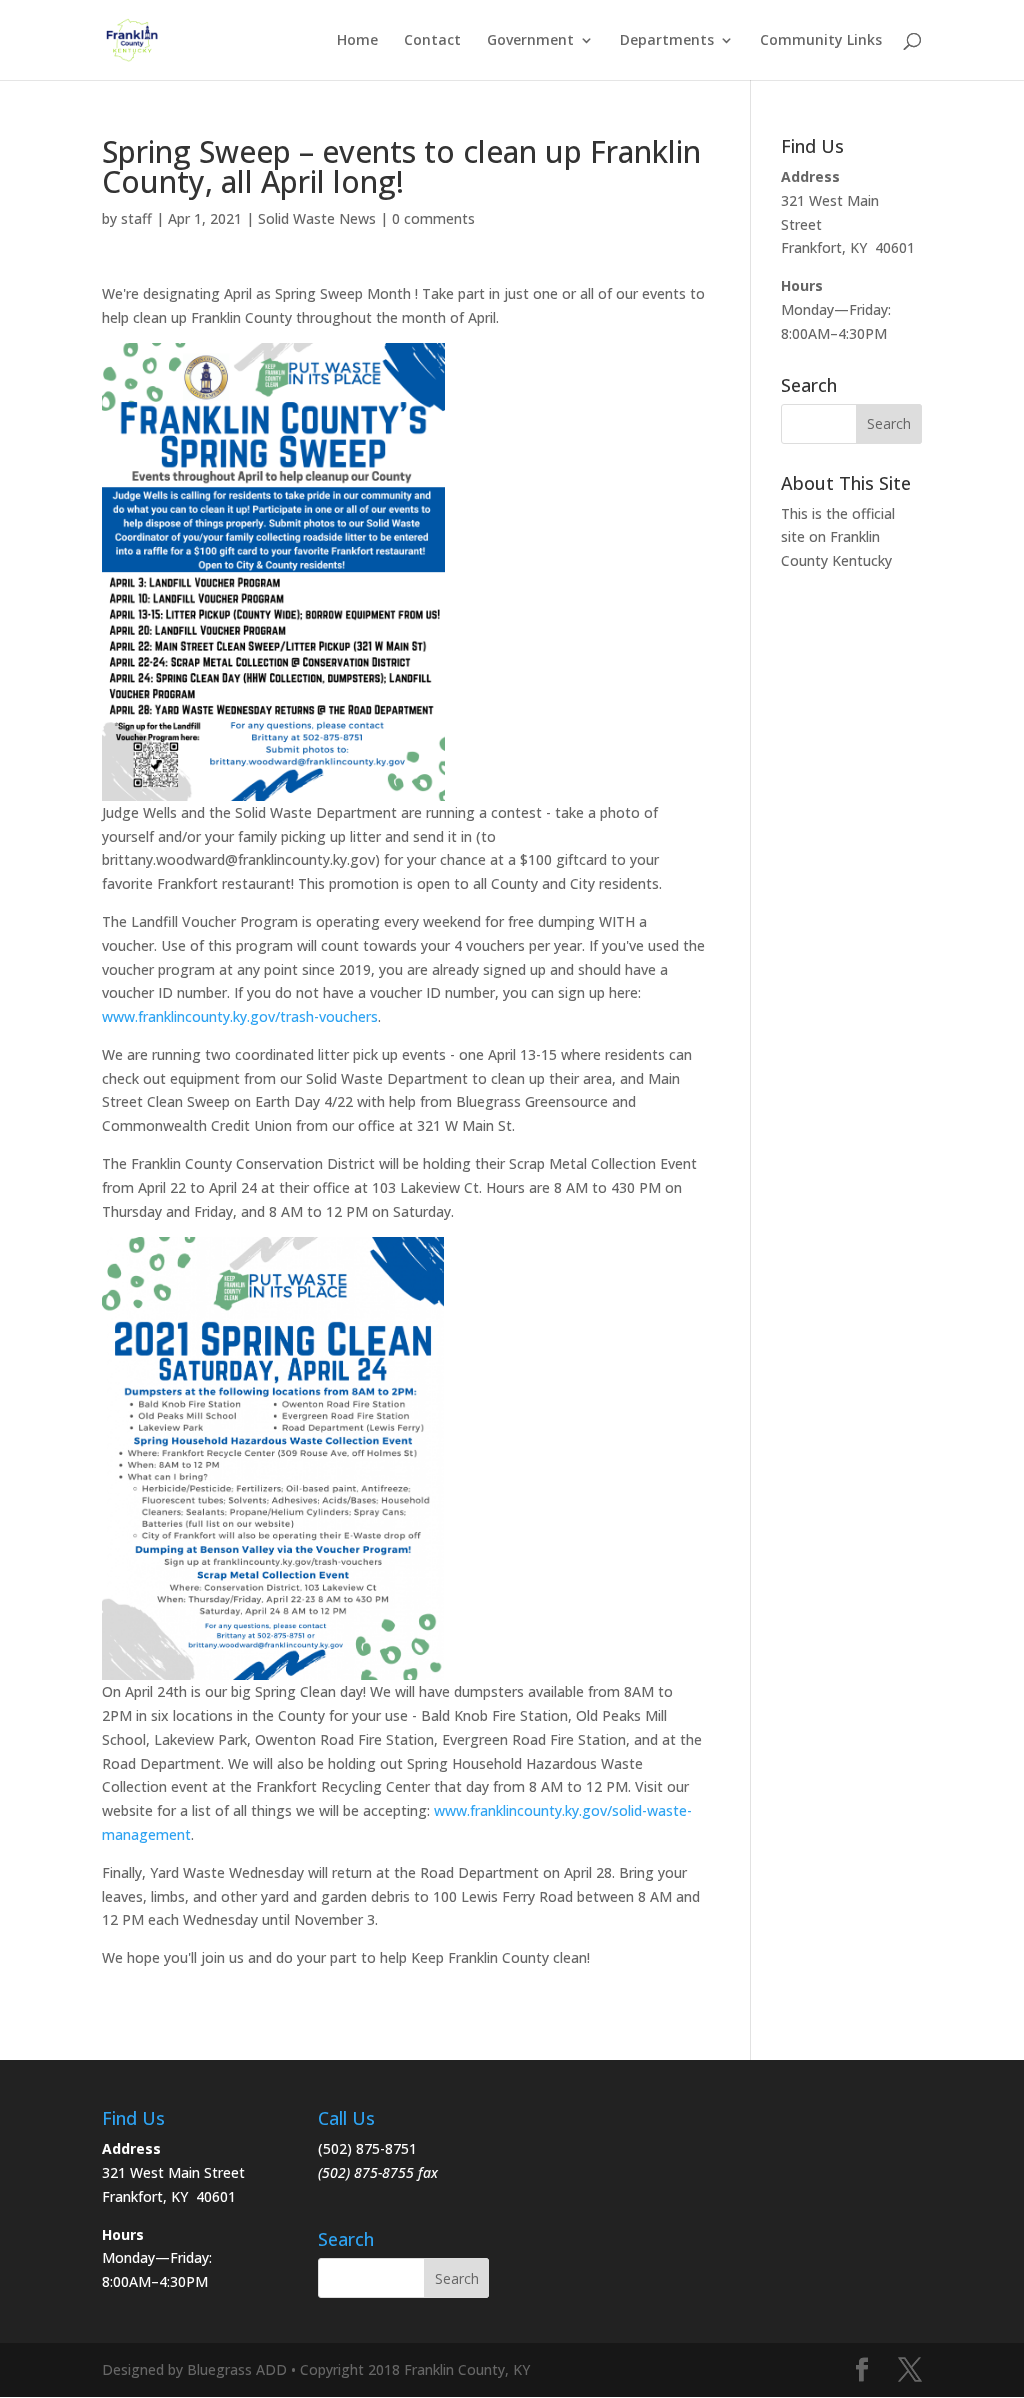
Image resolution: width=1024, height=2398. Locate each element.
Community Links (821, 41)
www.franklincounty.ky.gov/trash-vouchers (240, 1016)
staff (136, 218)
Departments (667, 41)
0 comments (433, 218)
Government (530, 41)
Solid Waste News (317, 218)
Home (357, 41)
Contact (432, 41)
